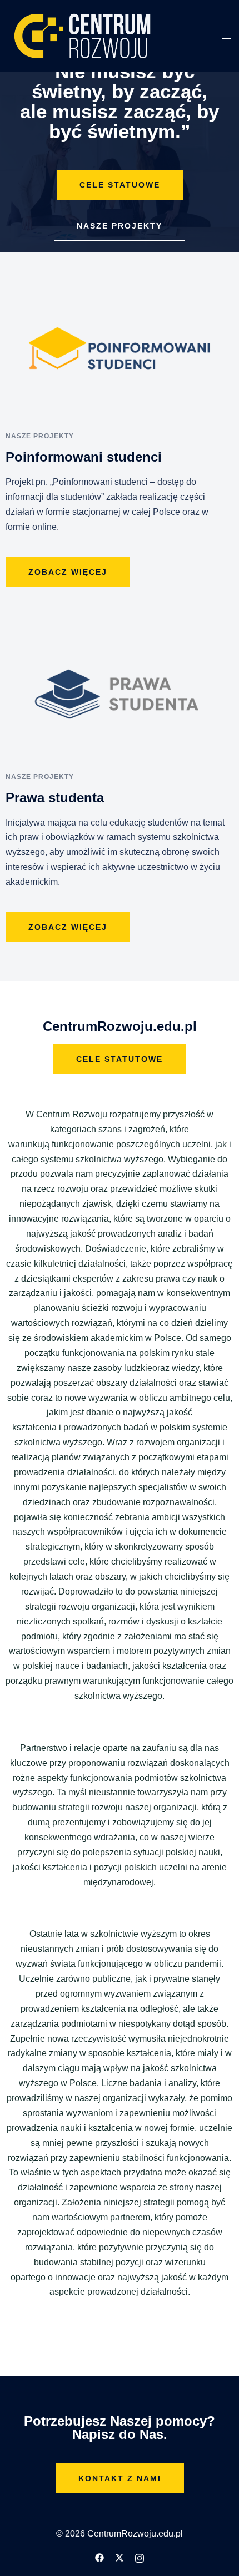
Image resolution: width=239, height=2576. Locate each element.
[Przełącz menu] (226, 36)
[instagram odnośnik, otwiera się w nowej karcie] (140, 2557)
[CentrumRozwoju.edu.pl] (83, 35)
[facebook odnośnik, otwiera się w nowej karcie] (99, 2557)
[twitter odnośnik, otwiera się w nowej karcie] (120, 2557)
